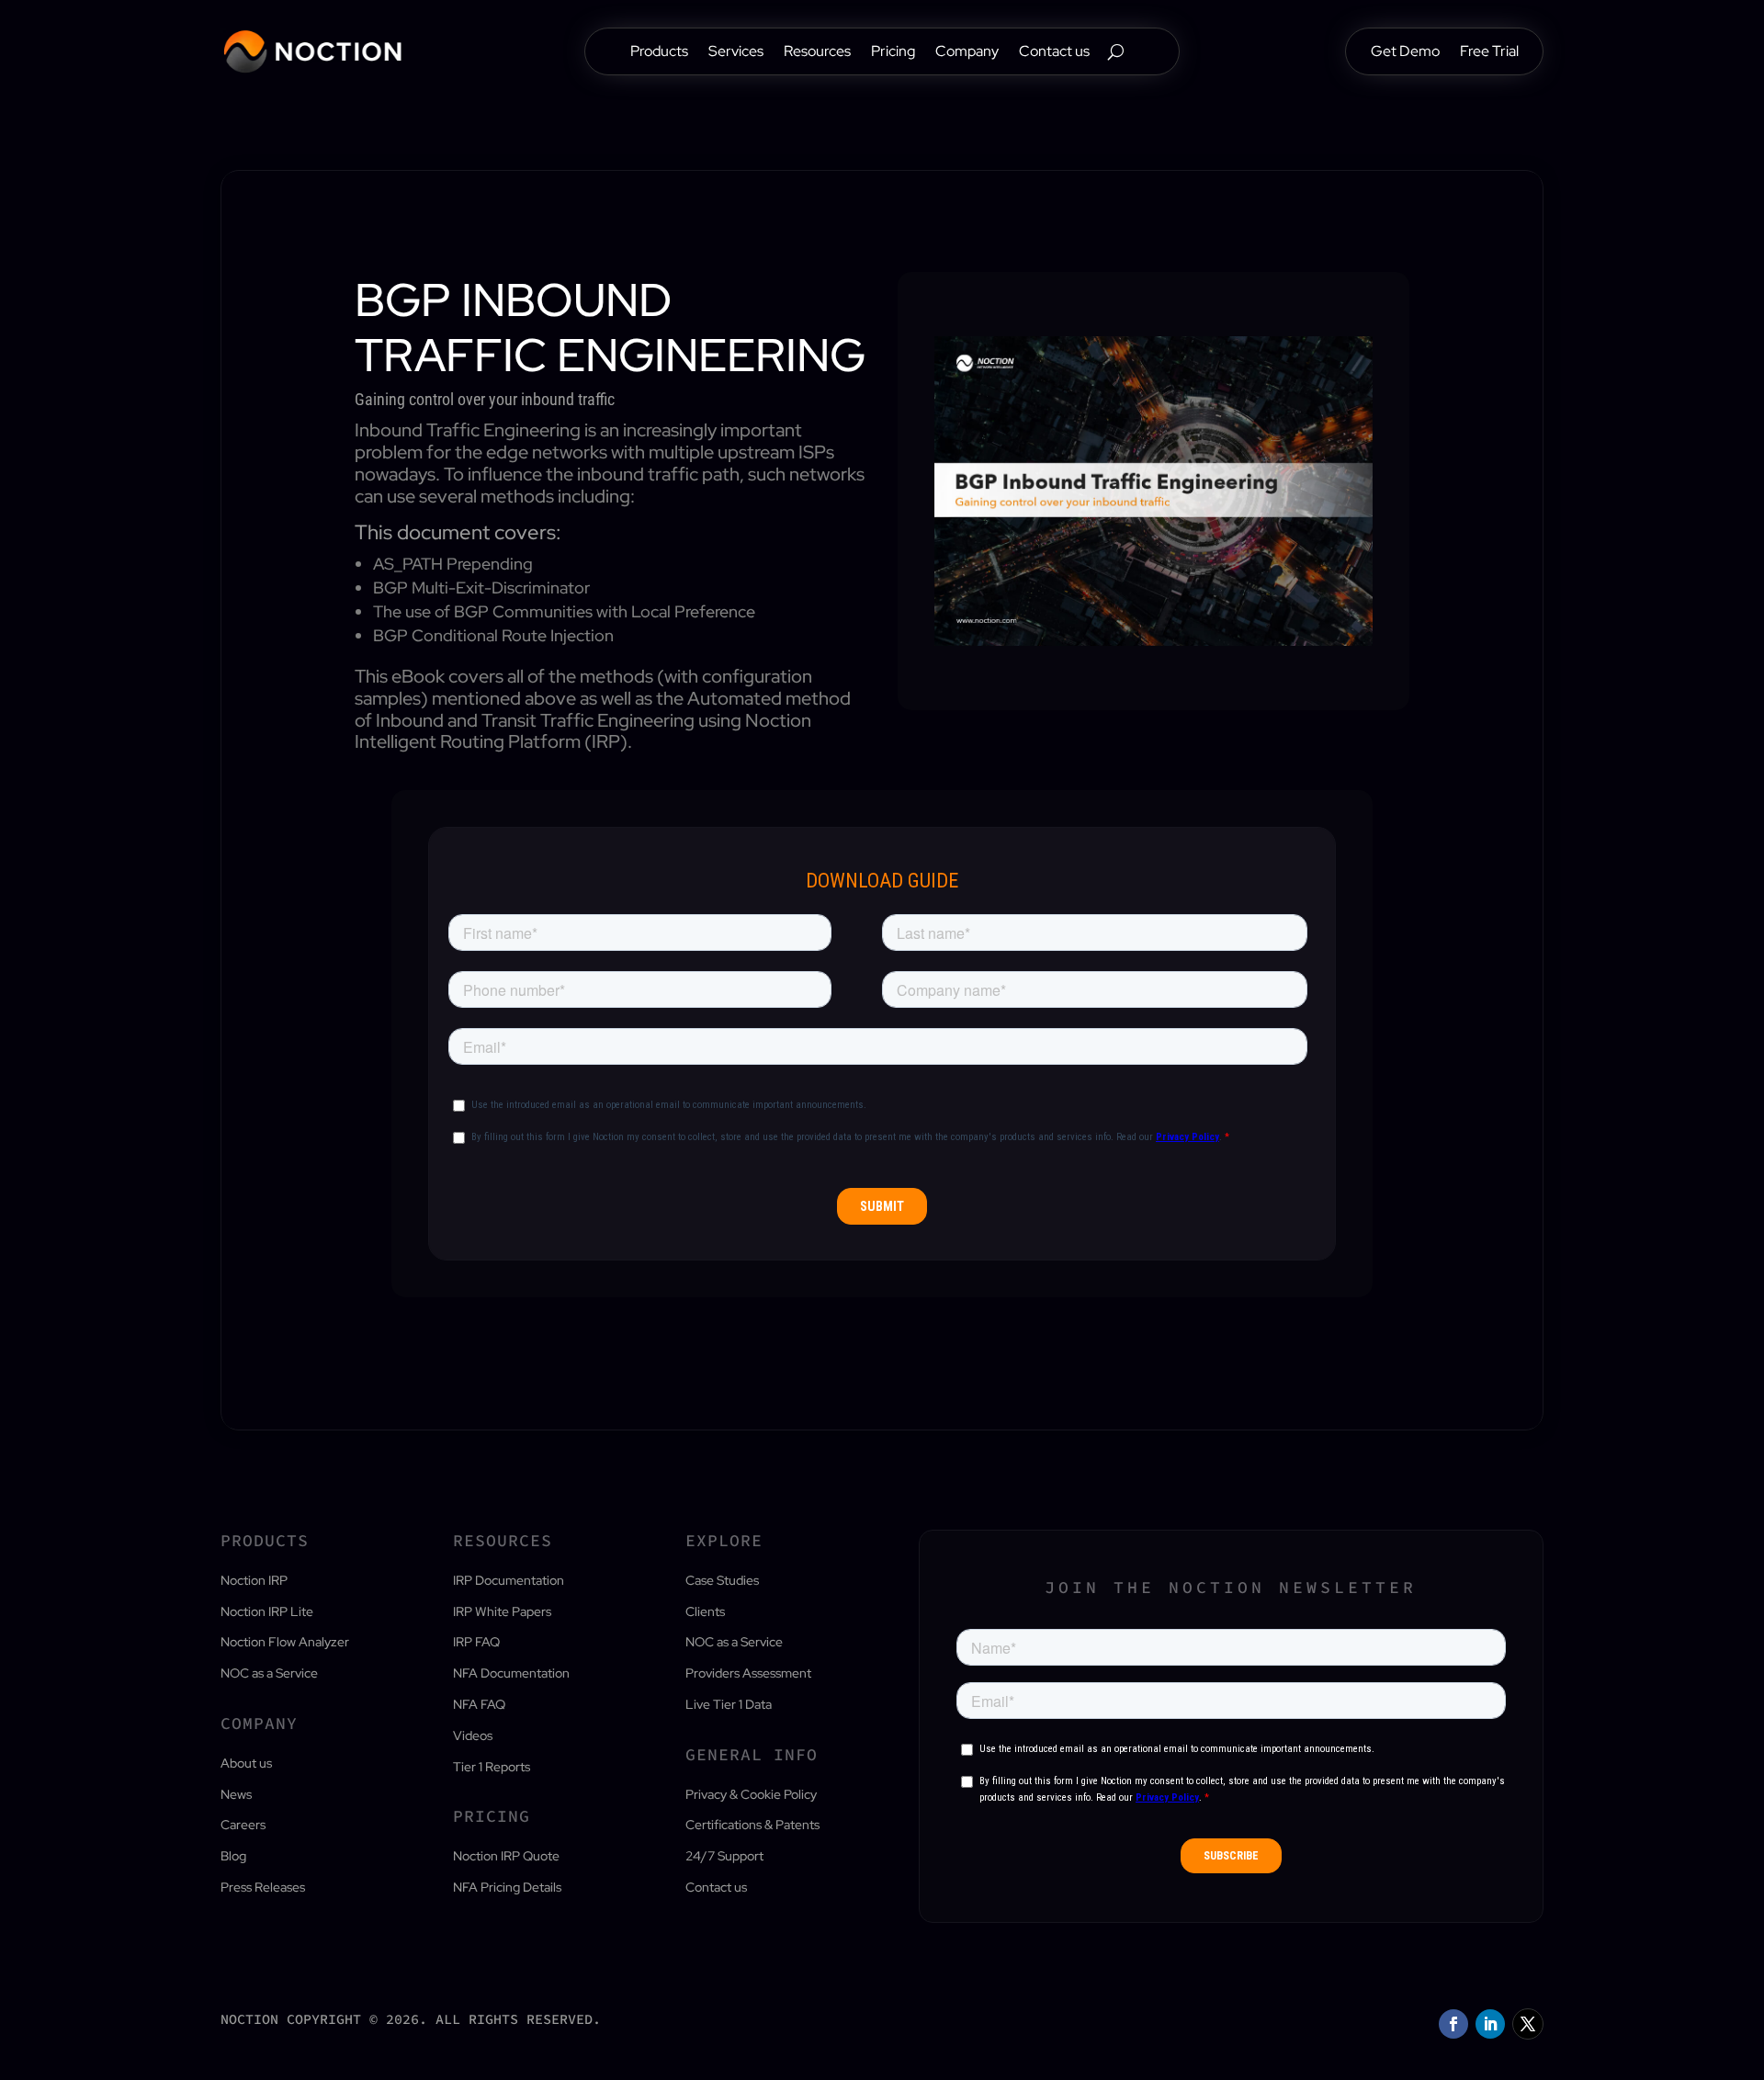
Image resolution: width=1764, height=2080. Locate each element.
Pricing (893, 53)
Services (736, 53)
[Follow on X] (1528, 2024)
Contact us (1054, 53)
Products (659, 53)
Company (967, 53)
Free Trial (1489, 53)
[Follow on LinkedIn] (1490, 2024)
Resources (817, 53)
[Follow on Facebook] (1453, 2024)
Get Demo (1405, 53)
